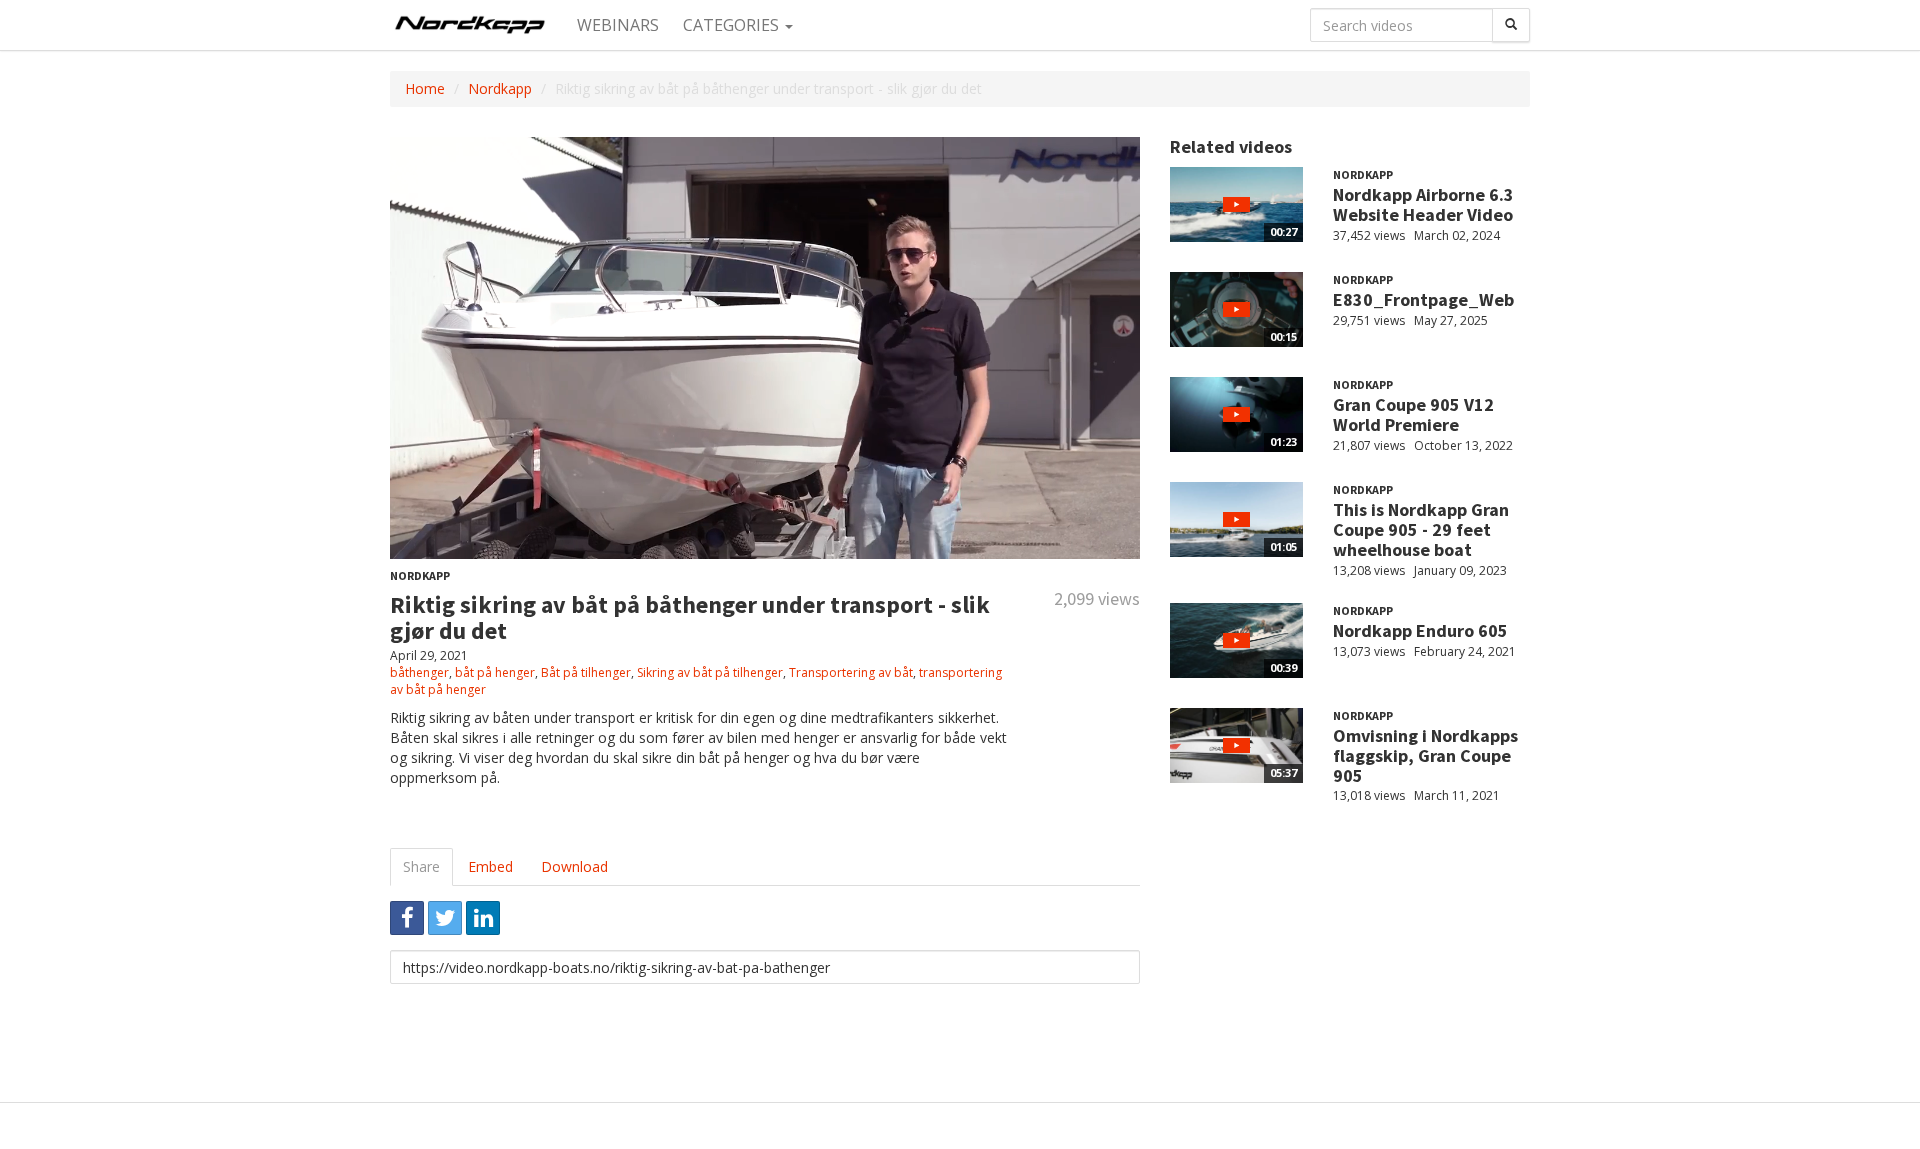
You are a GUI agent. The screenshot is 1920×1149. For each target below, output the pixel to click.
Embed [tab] (490, 866)
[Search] (1511, 25)
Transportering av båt (851, 672)
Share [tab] (421, 866)
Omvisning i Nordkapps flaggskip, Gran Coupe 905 (1425, 755)
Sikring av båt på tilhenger (710, 672)
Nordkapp (500, 88)
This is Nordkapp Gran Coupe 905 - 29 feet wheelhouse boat (1421, 529)
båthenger (419, 672)
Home (425, 88)
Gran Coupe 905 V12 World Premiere (1413, 414)
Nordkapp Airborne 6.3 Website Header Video (1423, 204)
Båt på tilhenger (586, 672)
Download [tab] (574, 866)
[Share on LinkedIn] (483, 918)
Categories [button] (733, 25)
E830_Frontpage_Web (1423, 299)
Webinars (618, 25)
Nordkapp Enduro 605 (1420, 630)
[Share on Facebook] (407, 918)
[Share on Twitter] (445, 918)
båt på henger (495, 672)
